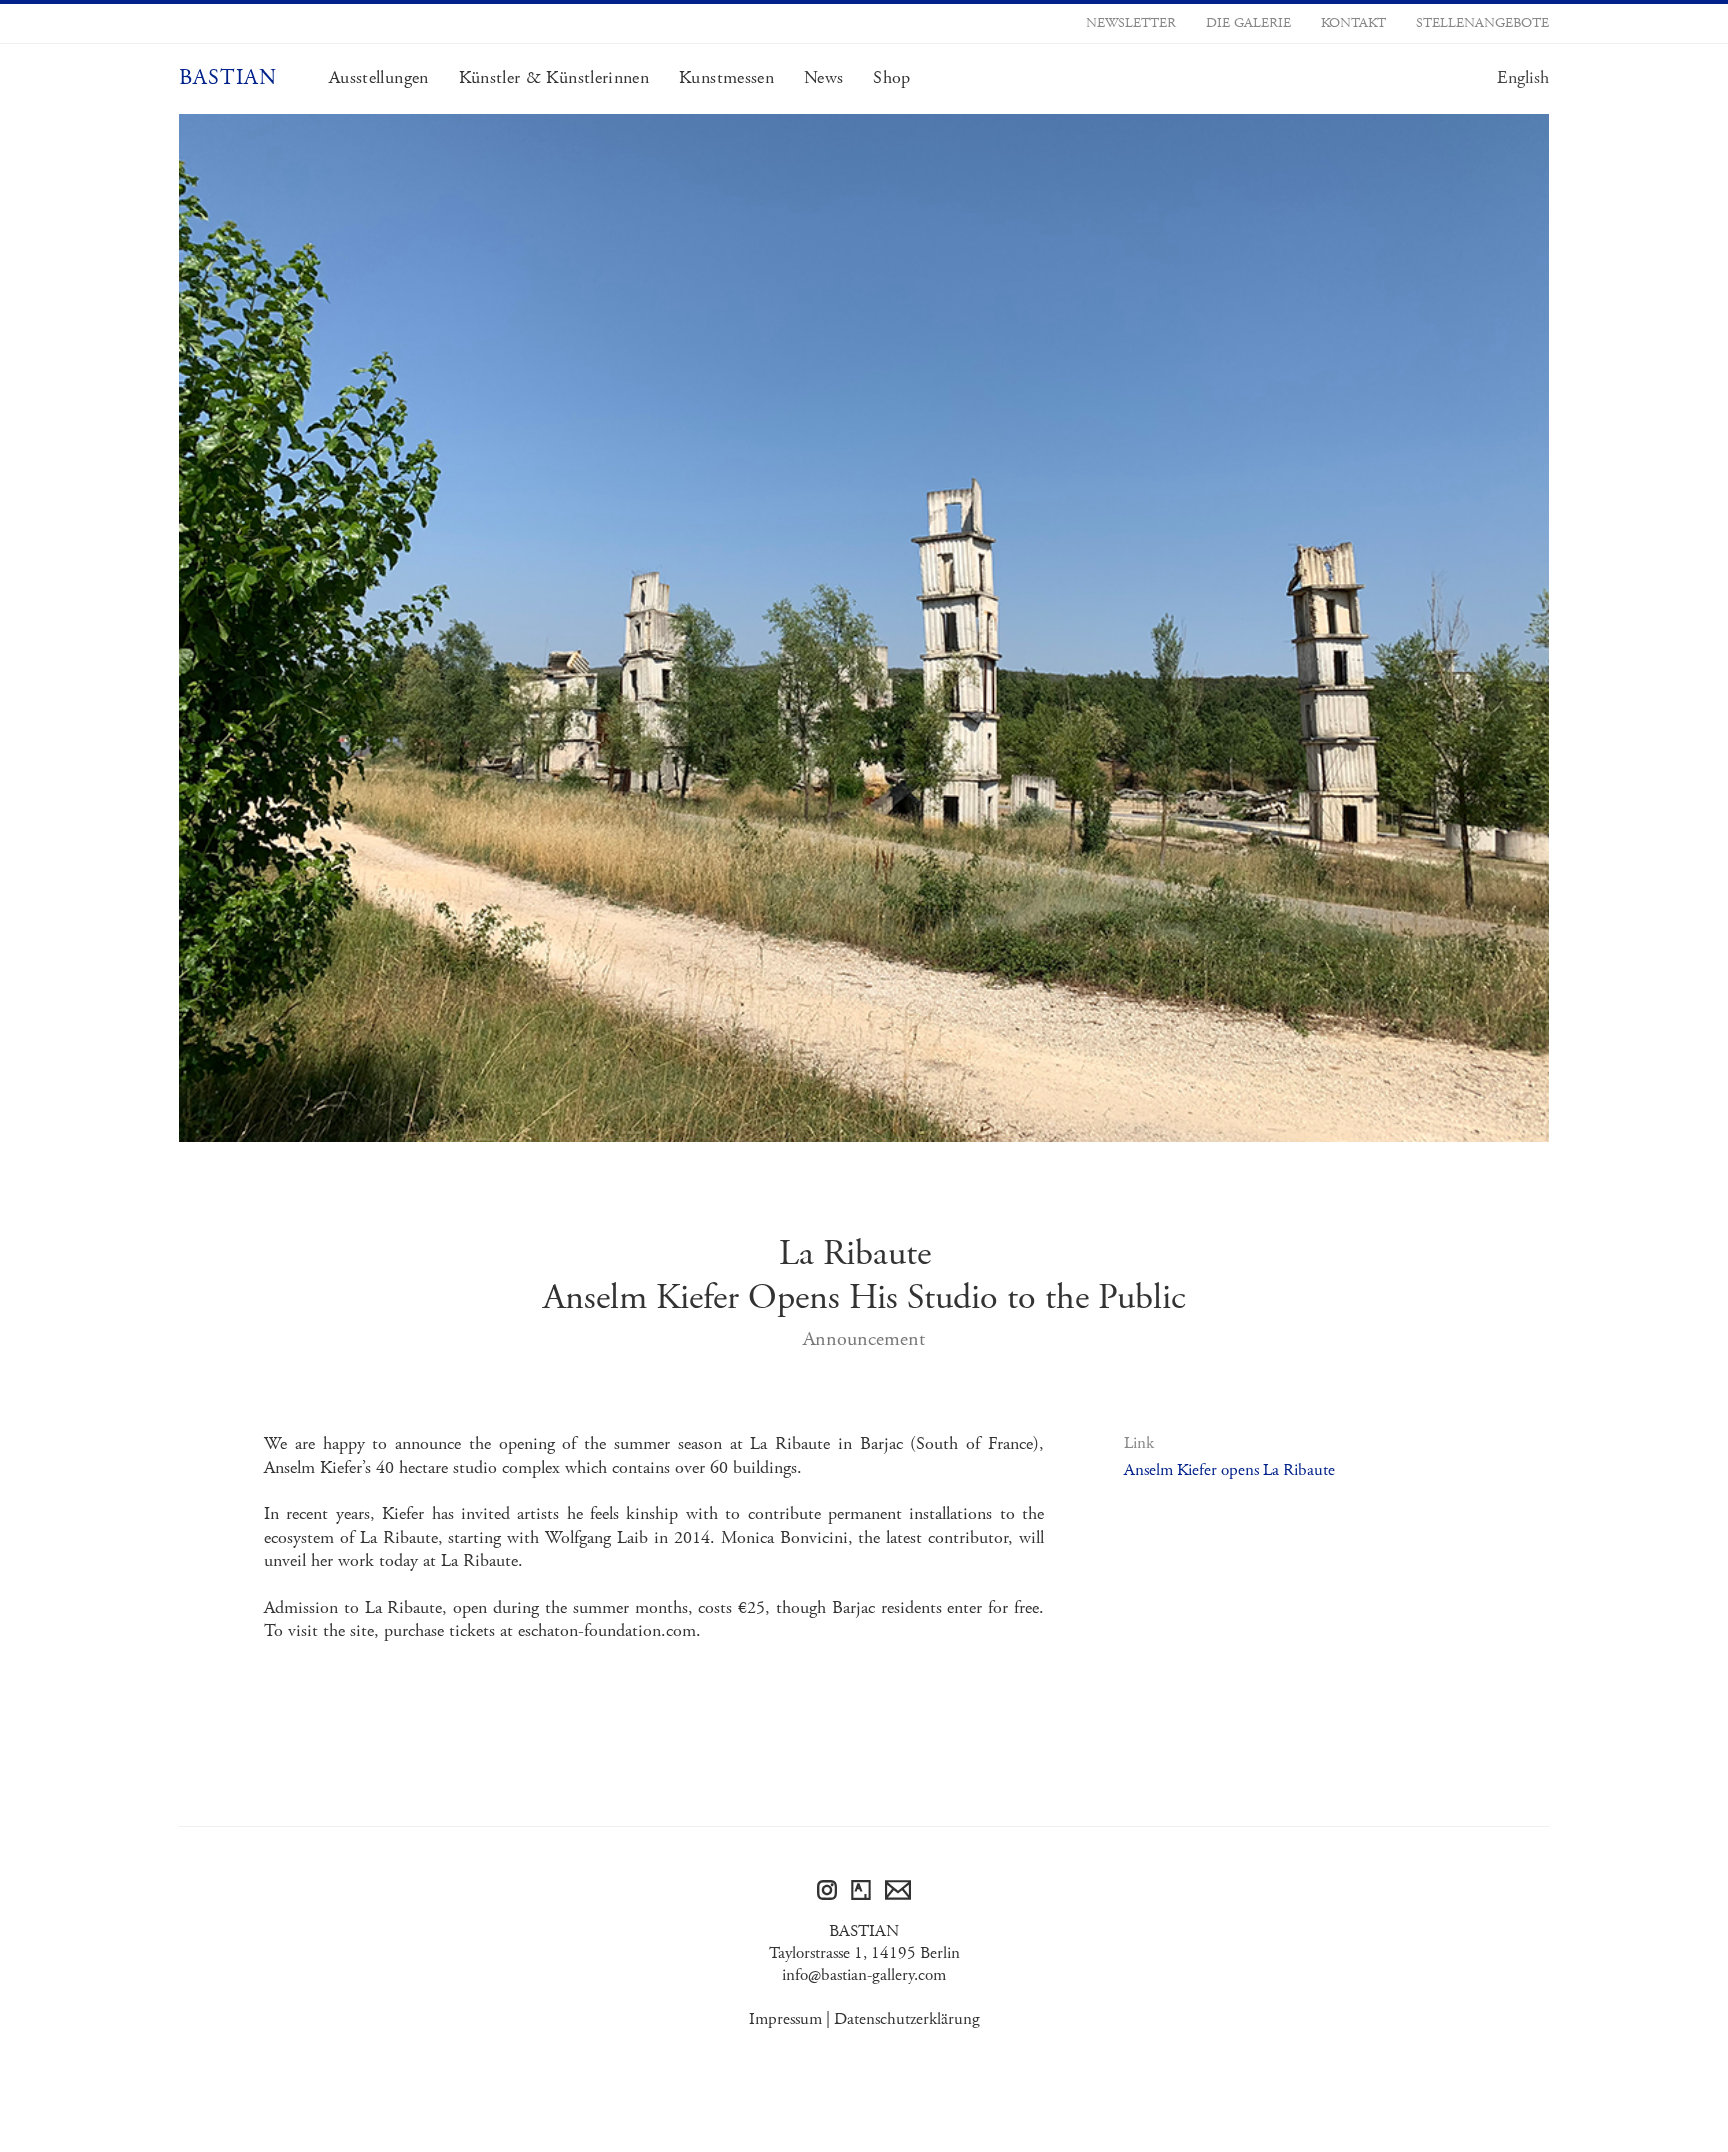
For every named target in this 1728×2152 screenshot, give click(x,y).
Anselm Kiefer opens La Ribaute (1229, 1470)
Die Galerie (1248, 23)
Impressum (785, 2019)
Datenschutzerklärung (907, 2019)
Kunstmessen (726, 78)
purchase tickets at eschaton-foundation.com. (542, 1630)
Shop (891, 78)
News (823, 78)
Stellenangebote (1482, 23)
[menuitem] (1523, 78)
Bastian (228, 78)
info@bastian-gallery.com (864, 1975)
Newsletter (1131, 23)
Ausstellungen (379, 78)
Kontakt (1353, 23)
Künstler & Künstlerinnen (554, 78)
